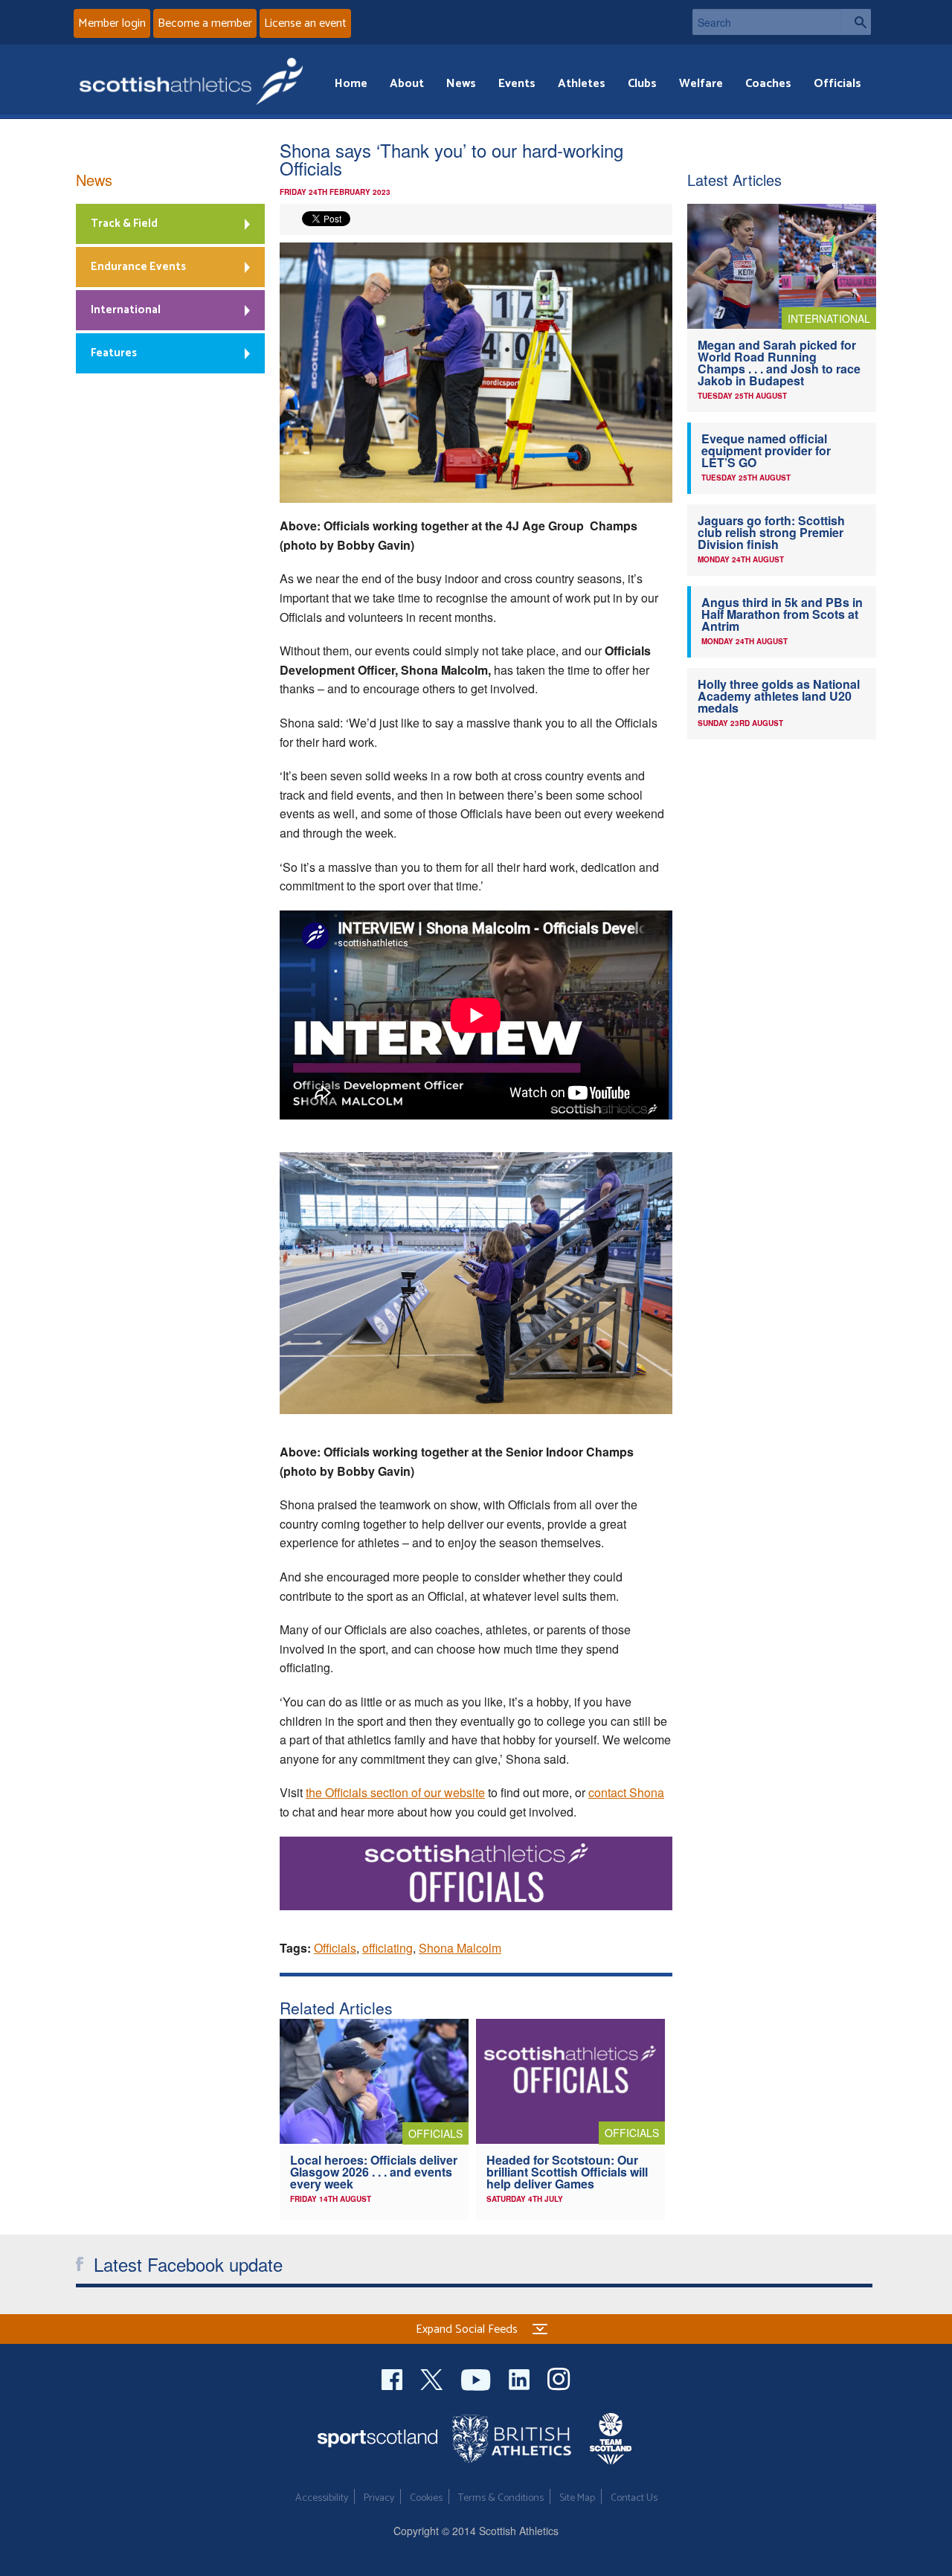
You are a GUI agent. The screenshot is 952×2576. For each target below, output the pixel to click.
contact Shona (626, 1792)
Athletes (582, 84)
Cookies (426, 2498)
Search (856, 22)
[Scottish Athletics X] (433, 2378)
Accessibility (322, 2498)
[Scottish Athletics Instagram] (559, 2378)
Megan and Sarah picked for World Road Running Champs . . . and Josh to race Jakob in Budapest (779, 363)
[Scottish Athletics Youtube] (477, 2378)
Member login (112, 23)
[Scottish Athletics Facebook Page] (393, 2378)
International (126, 310)
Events (517, 84)
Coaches (768, 84)
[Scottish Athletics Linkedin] (521, 2378)
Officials (837, 84)
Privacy (379, 2498)
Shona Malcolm (460, 1948)
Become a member (205, 23)
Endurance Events (138, 267)
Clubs (642, 84)
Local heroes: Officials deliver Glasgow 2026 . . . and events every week (374, 2172)
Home (351, 84)
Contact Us (634, 2498)
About (407, 84)
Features (114, 353)
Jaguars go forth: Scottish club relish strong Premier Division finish (771, 532)
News (461, 84)
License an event (305, 23)
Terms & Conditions (501, 2498)
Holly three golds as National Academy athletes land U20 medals (779, 696)
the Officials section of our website (395, 1792)
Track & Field (124, 224)
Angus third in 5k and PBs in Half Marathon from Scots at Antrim (782, 614)
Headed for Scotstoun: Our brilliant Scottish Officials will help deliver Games (567, 2172)
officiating (387, 1948)
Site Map (577, 2498)
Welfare (701, 84)
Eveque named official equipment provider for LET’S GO (766, 450)
